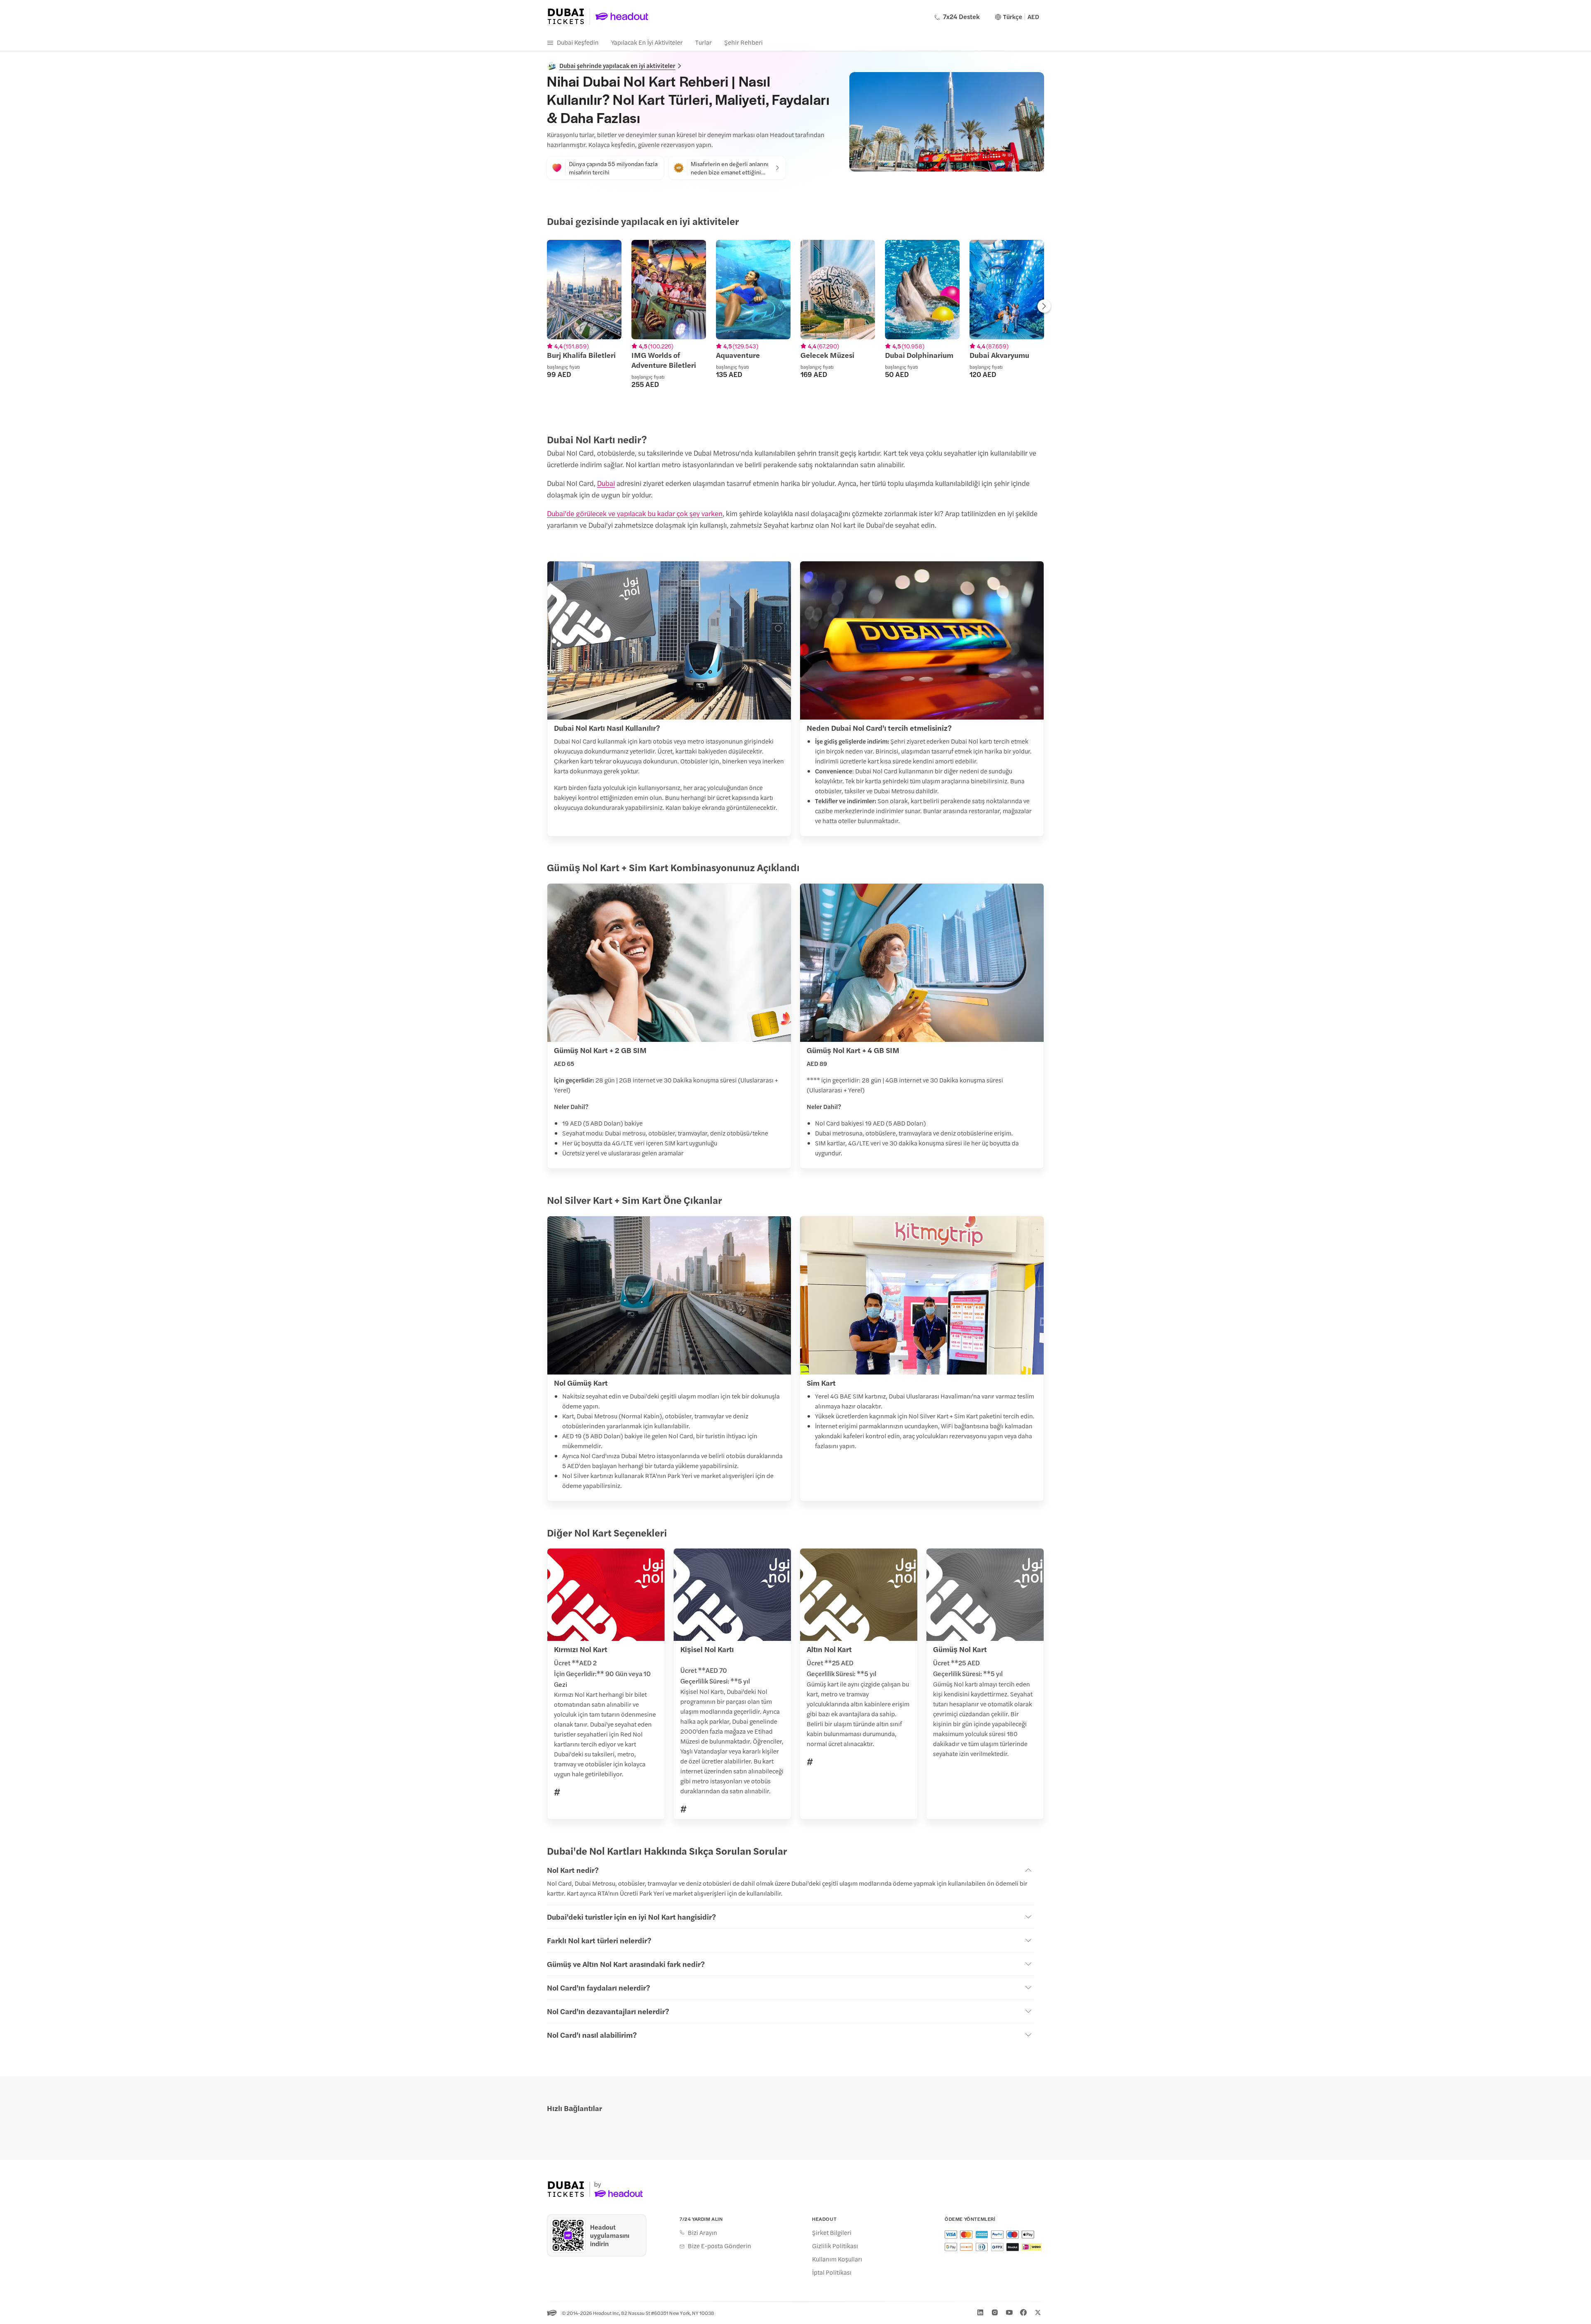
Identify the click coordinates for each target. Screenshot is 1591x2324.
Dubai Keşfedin (578, 42)
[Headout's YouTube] (1009, 2312)
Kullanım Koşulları (837, 2259)
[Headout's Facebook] (1023, 2312)
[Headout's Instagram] (995, 2312)
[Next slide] (1044, 307)
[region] (795, 324)
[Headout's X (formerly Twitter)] (1038, 2312)
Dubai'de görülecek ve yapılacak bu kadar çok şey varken (635, 513)
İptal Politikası (832, 2272)
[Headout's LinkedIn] (980, 2312)
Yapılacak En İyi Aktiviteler (647, 42)
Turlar (704, 42)
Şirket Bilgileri (832, 2232)
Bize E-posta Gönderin (719, 2246)
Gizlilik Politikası (835, 2246)
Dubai (606, 483)
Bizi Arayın (702, 2232)
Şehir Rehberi (744, 42)
